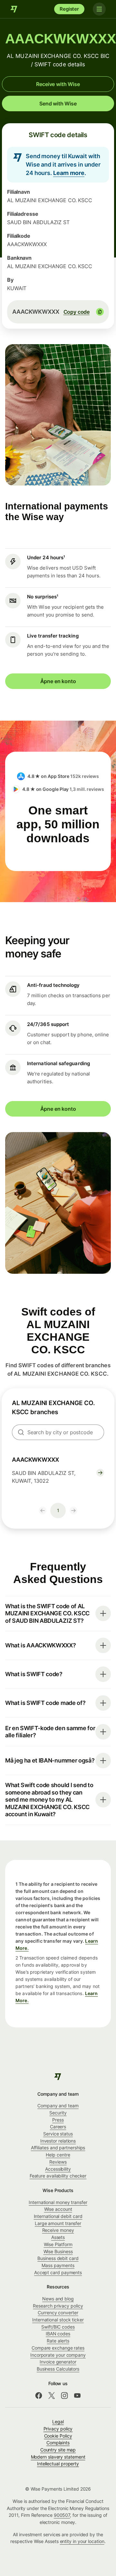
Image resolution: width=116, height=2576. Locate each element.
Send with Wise (58, 104)
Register (69, 9)
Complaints (58, 2443)
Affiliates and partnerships (58, 2148)
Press (58, 2120)
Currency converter (58, 2313)
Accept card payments (58, 2272)
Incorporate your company (58, 2355)
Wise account (58, 2209)
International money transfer (58, 2202)
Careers (58, 2127)
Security (58, 2113)
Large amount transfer (58, 2223)
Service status (58, 2134)
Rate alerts (58, 2341)
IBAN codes (58, 2334)
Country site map (58, 2450)
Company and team (58, 2106)
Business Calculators (58, 2369)
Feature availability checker (58, 2176)
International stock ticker (58, 2320)
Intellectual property (58, 2464)
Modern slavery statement (58, 2457)
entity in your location (82, 2541)
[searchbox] (58, 1432)
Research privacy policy (58, 2306)
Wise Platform (58, 2244)
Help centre (58, 2155)
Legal (58, 2422)
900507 (62, 2515)
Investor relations (58, 2141)
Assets (58, 2237)
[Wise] (14, 9)
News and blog (58, 2299)
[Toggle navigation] (99, 9)
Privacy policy (58, 2429)
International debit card (58, 2216)
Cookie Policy (58, 2436)
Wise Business (58, 2251)
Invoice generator (58, 2362)
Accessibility (58, 2169)
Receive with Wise (58, 84)
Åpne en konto (58, 681)
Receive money (58, 2230)
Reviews (58, 2162)
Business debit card (58, 2258)
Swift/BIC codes (58, 2327)
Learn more (69, 173)
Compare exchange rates (58, 2348)
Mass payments (58, 2265)
